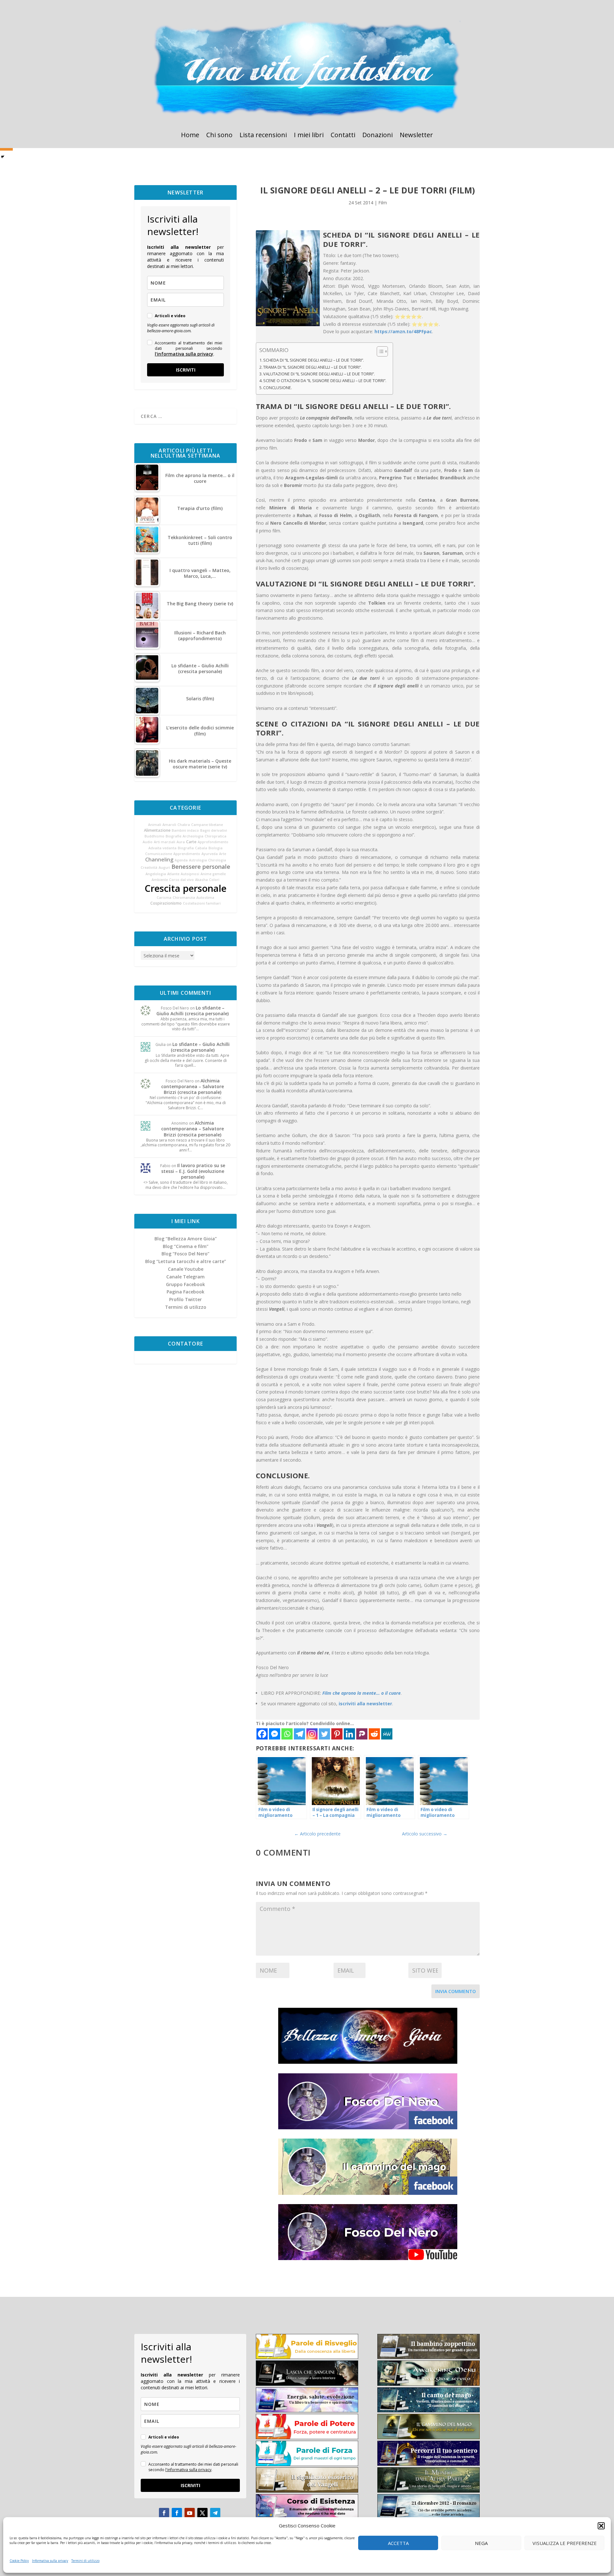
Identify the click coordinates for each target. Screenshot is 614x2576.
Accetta (398, 2543)
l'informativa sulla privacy (184, 354)
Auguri (164, 868)
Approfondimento (213, 842)
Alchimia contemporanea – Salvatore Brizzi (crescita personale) (193, 1086)
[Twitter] (324, 1734)
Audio (148, 842)
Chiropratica (216, 836)
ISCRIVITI (186, 370)
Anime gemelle (213, 874)
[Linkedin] (349, 1734)
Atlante (173, 874)
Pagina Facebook (185, 1292)
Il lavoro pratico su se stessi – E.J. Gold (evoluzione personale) (193, 1171)
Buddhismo (154, 836)
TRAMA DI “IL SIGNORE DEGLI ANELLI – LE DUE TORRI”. (312, 367)
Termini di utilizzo (85, 2561)
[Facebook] (262, 1734)
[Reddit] (374, 1734)
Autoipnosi (190, 874)
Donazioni (378, 136)
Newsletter (416, 136)
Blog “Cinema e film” (186, 1246)
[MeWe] (387, 1734)
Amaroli (169, 825)
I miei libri (309, 136)
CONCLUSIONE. (278, 388)
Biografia (186, 848)
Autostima (205, 898)
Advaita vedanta (162, 848)
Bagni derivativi (214, 830)
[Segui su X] (202, 2513)
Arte (223, 854)
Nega (481, 2543)
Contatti (343, 136)
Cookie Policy (19, 2561)
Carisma (164, 898)
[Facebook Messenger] (275, 1734)
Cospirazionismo (166, 903)
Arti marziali (165, 842)
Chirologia (217, 860)
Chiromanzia (184, 898)
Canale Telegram (185, 1277)
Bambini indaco (185, 830)
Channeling (159, 860)
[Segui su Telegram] (215, 2513)
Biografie (173, 836)
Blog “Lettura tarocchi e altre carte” (186, 1261)
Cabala (201, 848)
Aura (181, 842)
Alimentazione (157, 830)
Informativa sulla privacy (50, 2561)
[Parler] (362, 1734)
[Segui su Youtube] (190, 2513)
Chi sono (219, 136)
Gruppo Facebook (185, 1284)
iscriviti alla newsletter (365, 1704)
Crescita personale (185, 888)
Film (383, 203)
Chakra (184, 825)
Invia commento (456, 1991)
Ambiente (160, 880)
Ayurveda (210, 854)
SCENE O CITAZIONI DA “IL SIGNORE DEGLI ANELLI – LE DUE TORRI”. (325, 381)
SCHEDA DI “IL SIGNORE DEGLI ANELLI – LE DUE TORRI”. (314, 360)
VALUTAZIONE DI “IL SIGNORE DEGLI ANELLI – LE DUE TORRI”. (319, 374)
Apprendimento (187, 854)
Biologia (216, 848)
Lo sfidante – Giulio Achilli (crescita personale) (193, 1011)
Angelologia (156, 874)
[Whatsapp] (287, 1734)
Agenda (181, 860)
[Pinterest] (337, 1734)
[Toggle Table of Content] (379, 351)
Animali (155, 825)
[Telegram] (299, 1734)
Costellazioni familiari (202, 903)
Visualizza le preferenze (565, 2543)
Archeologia (193, 836)
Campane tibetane (207, 825)
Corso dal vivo (181, 880)
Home (190, 136)
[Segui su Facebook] (164, 2513)
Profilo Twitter (185, 1299)
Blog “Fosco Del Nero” (185, 1254)
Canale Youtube (186, 1269)
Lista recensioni (263, 136)
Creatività (149, 868)
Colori (214, 880)
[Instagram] (312, 1734)
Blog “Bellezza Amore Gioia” (186, 1239)
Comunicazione (159, 854)
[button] (601, 2526)
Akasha (201, 880)
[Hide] (3, 157)
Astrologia (198, 860)
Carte (191, 842)
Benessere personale (201, 867)
